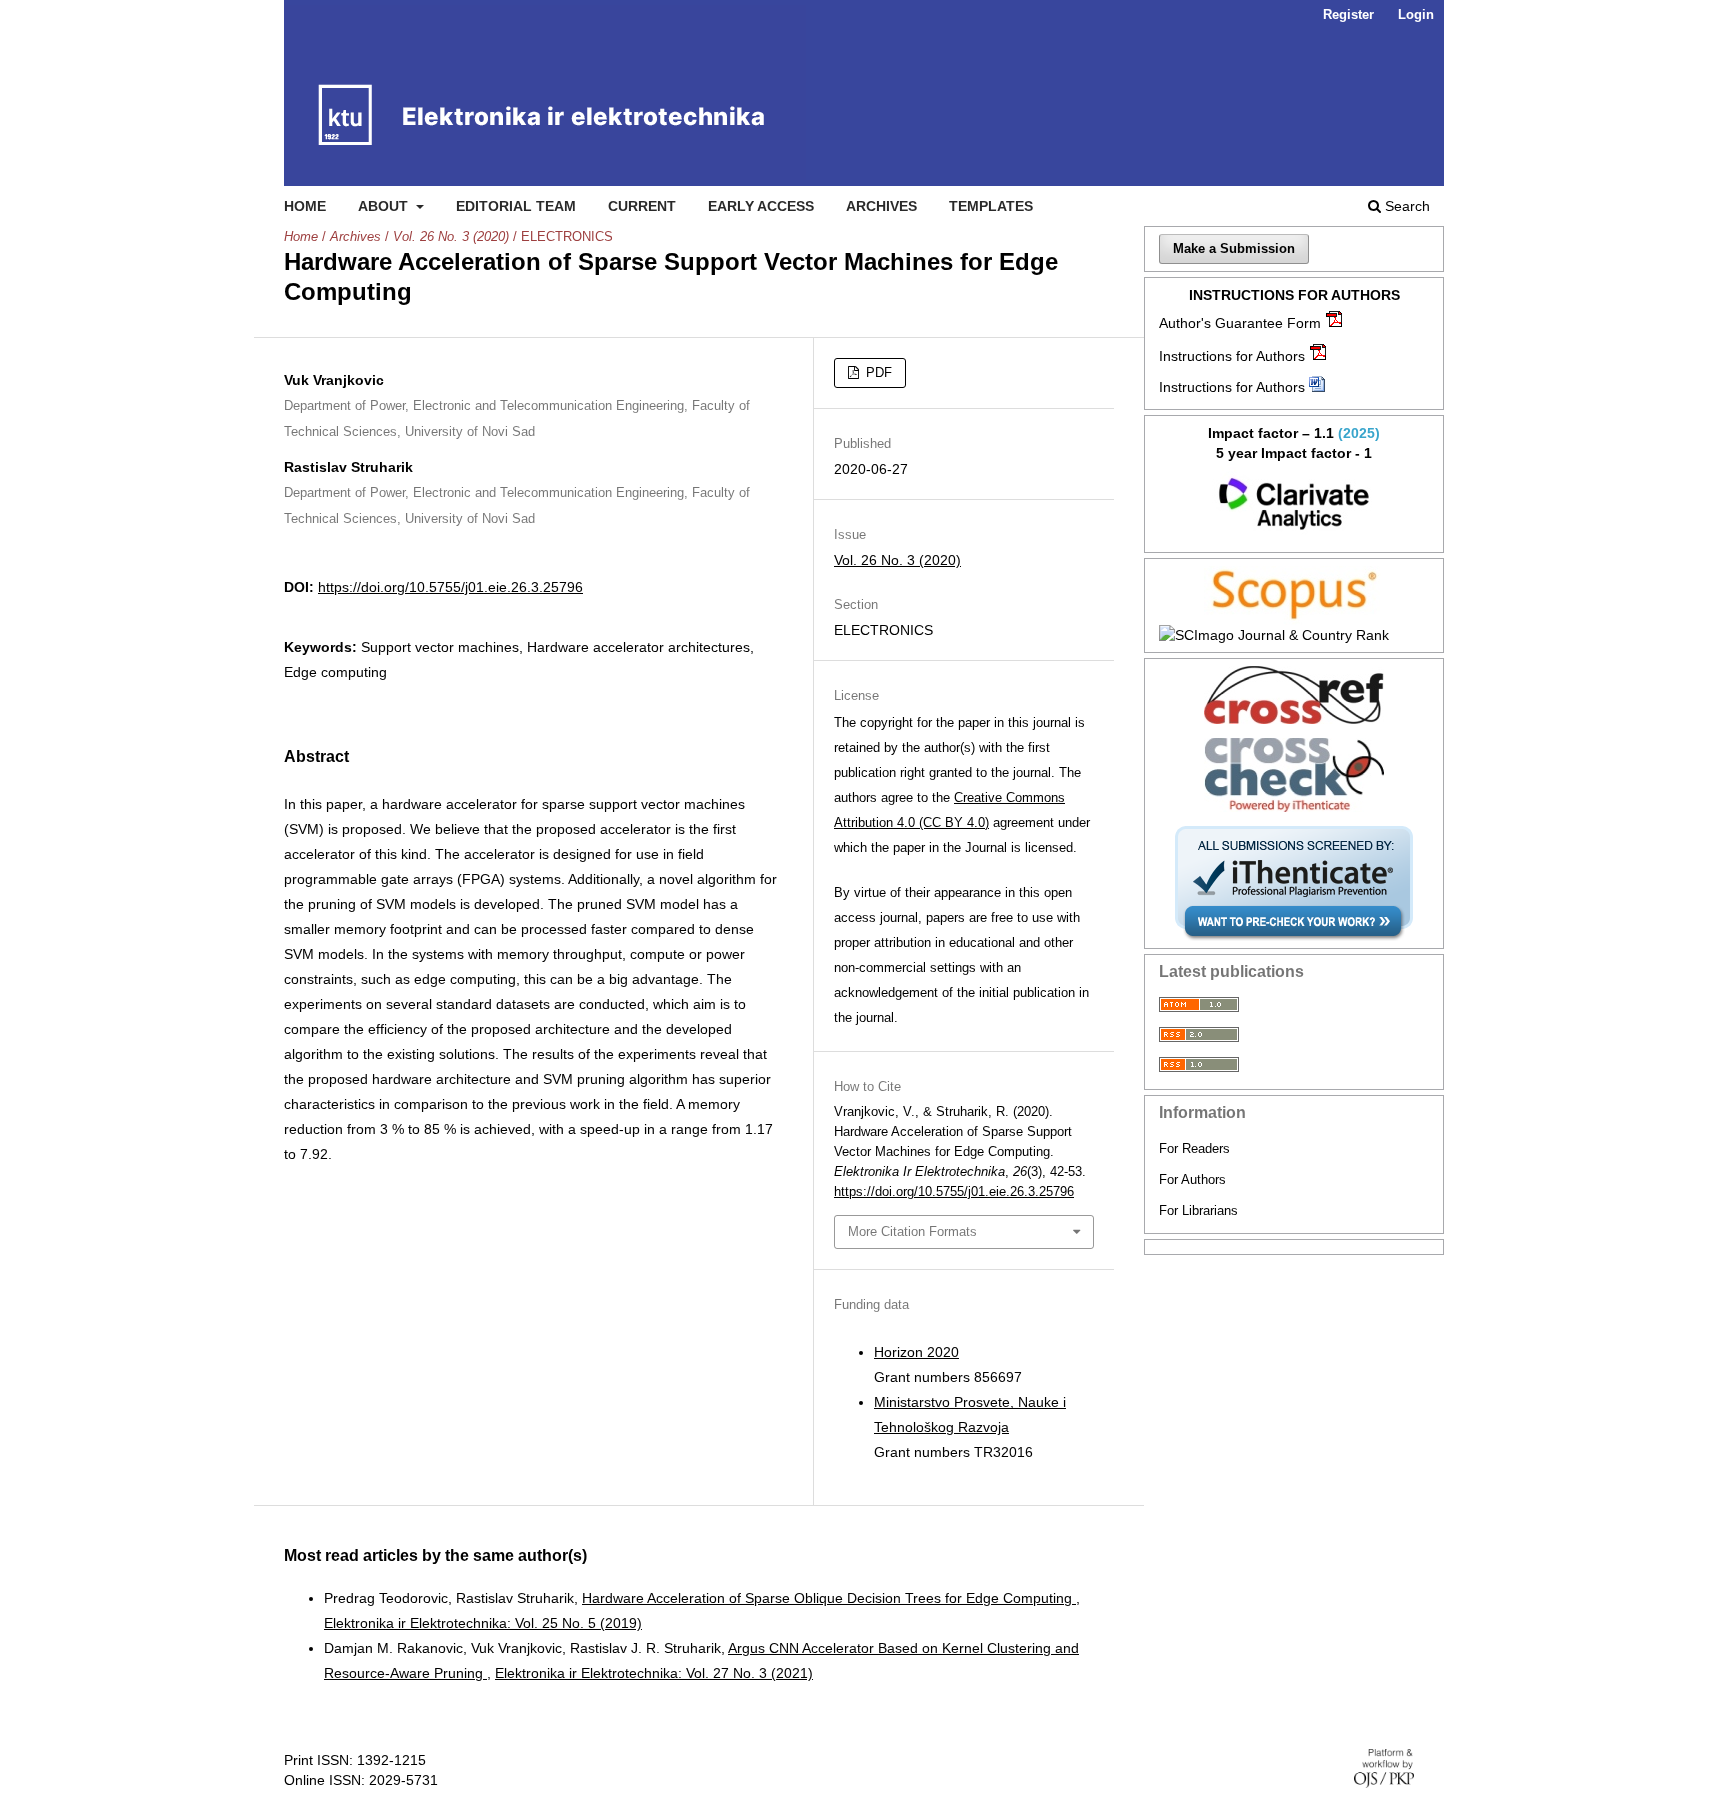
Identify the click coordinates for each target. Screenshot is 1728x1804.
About (385, 206)
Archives (881, 206)
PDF (877, 372)
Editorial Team (516, 206)
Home (305, 206)
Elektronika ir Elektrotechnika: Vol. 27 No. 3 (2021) (654, 1673)
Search (1405, 206)
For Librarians (1198, 1210)
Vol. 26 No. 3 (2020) (451, 236)
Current (642, 206)
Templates (991, 206)
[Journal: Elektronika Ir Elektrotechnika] (1294, 504)
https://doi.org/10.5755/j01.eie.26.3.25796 (450, 587)
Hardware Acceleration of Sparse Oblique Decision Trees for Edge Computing (829, 1598)
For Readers (1194, 1148)
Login (1416, 14)
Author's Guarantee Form (1240, 323)
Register (1348, 14)
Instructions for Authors (1232, 356)
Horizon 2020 (916, 1352)
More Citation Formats (912, 1231)
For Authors (1192, 1179)
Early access (761, 206)
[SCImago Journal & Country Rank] (1294, 635)
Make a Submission (1234, 248)
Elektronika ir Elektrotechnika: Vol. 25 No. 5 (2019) (483, 1623)
